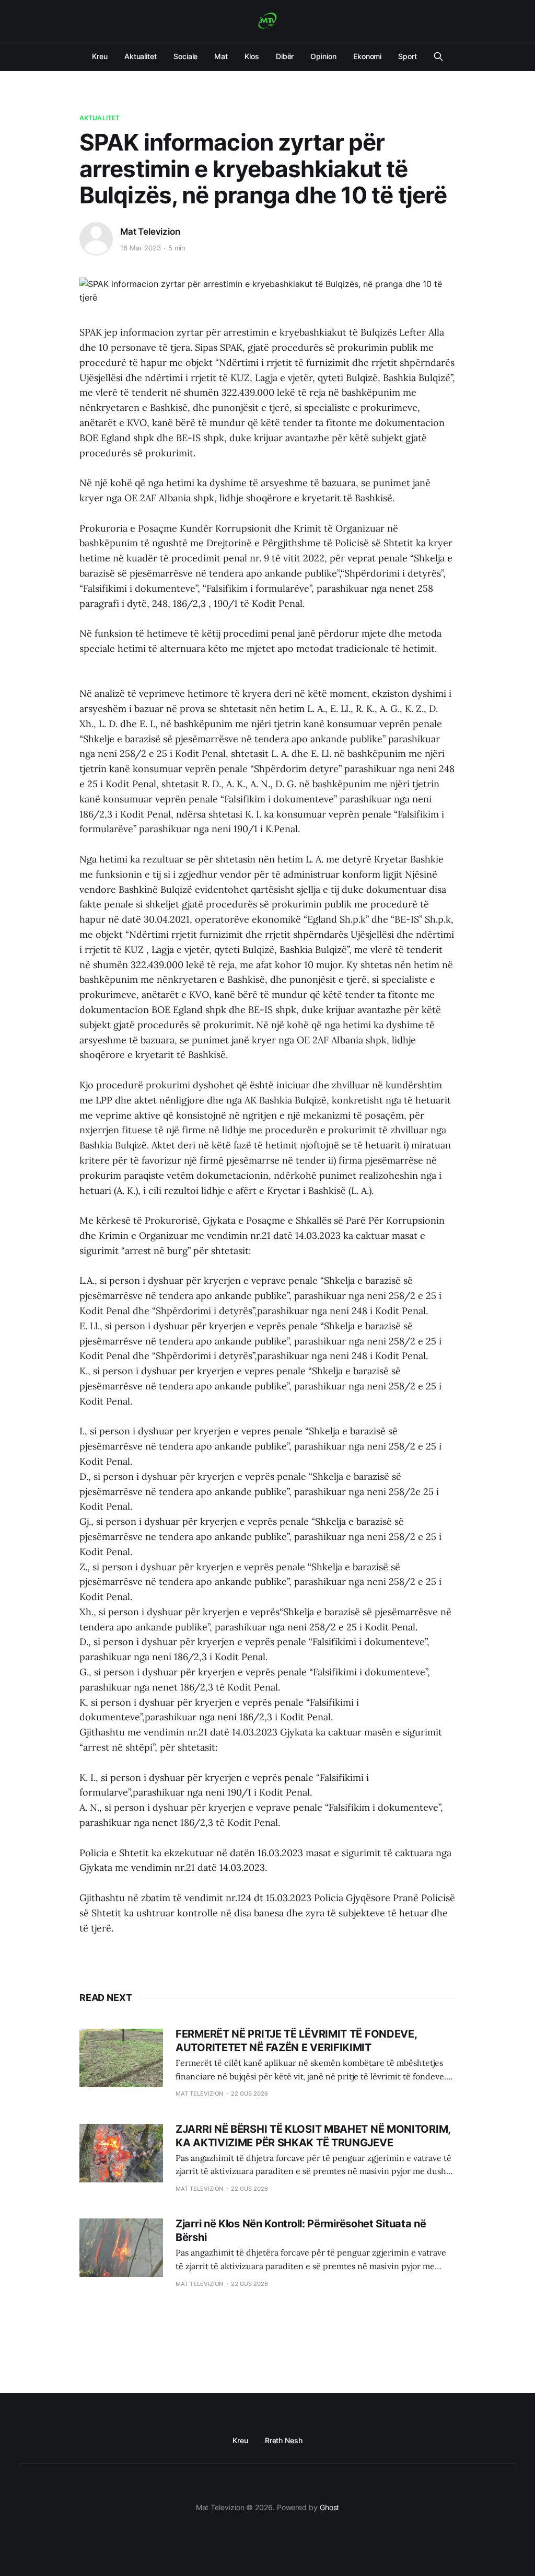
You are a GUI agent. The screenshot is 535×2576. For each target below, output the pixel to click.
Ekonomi (367, 56)
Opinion (323, 56)
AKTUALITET (100, 118)
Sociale (185, 56)
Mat (221, 56)
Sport (408, 56)
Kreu (100, 56)
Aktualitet (141, 56)
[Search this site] (438, 56)
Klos (252, 56)
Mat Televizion (150, 232)
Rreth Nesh (284, 2440)
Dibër (285, 56)
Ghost (330, 2507)
